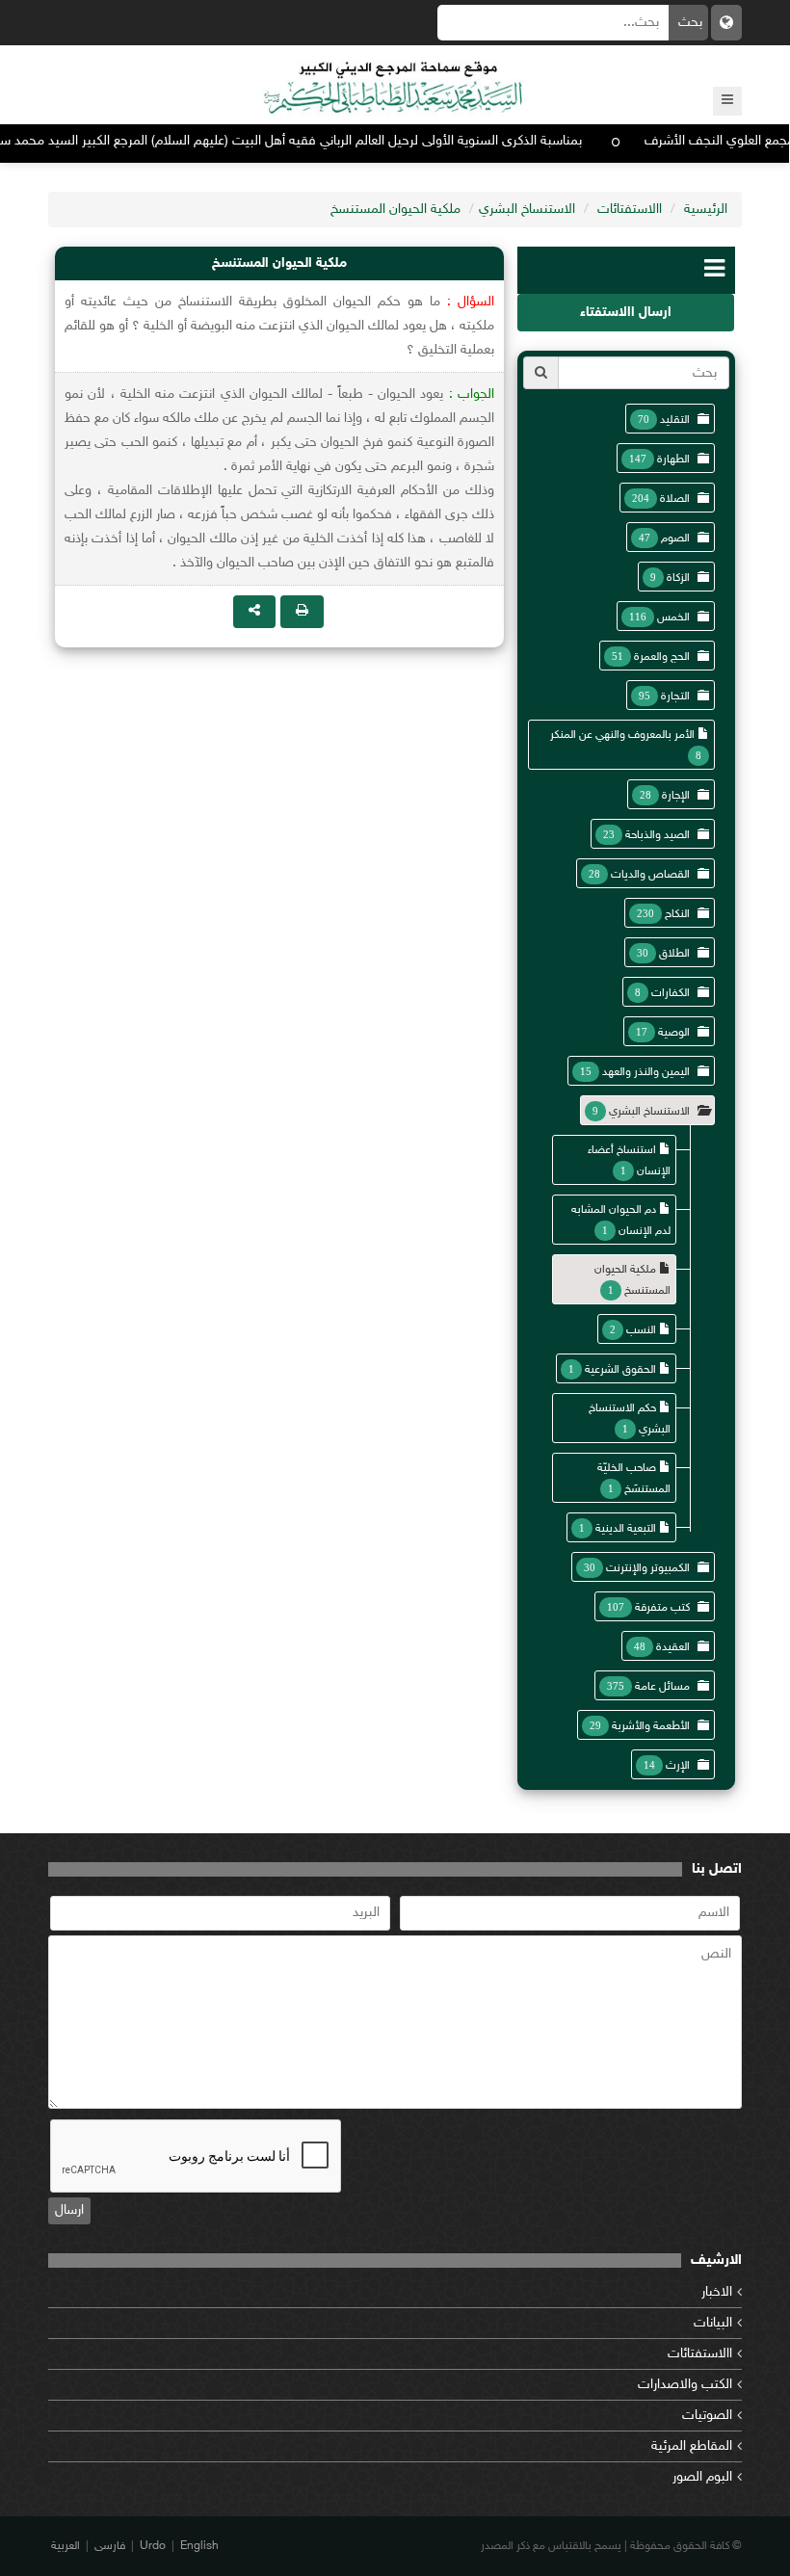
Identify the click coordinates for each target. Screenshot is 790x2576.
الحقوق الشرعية (620, 1370)
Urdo (153, 2546)
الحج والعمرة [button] (662, 657)
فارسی (110, 2546)
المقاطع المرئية (692, 2446)
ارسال (69, 2210)
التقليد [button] (675, 420)
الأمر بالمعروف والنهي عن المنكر (622, 735)
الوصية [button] (674, 1033)
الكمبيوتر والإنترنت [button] (648, 1568)
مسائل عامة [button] (662, 1687)
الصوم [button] (675, 539)
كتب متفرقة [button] (662, 1608)
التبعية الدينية (626, 1529)
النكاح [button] (677, 914)
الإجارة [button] (676, 796)
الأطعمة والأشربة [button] (651, 1726)
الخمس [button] (673, 618)
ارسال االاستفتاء (626, 313)
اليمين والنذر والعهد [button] (646, 1072)
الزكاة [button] (678, 578)
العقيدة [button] (673, 1647)
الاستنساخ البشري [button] (649, 1112)
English (199, 2546)
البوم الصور (702, 2477)
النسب (641, 1330)
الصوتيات (707, 2416)
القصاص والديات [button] (650, 875)
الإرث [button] (678, 1766)
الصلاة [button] (675, 499)
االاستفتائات (630, 210)
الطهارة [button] (673, 460)
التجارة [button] (675, 697)
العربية (66, 2546)
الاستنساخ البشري (527, 210)
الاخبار (717, 2292)
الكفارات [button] (671, 993)
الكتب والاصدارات (685, 2385)
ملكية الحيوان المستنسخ (395, 210)
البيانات (713, 2323)
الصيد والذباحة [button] (658, 835)
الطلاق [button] (674, 954)
